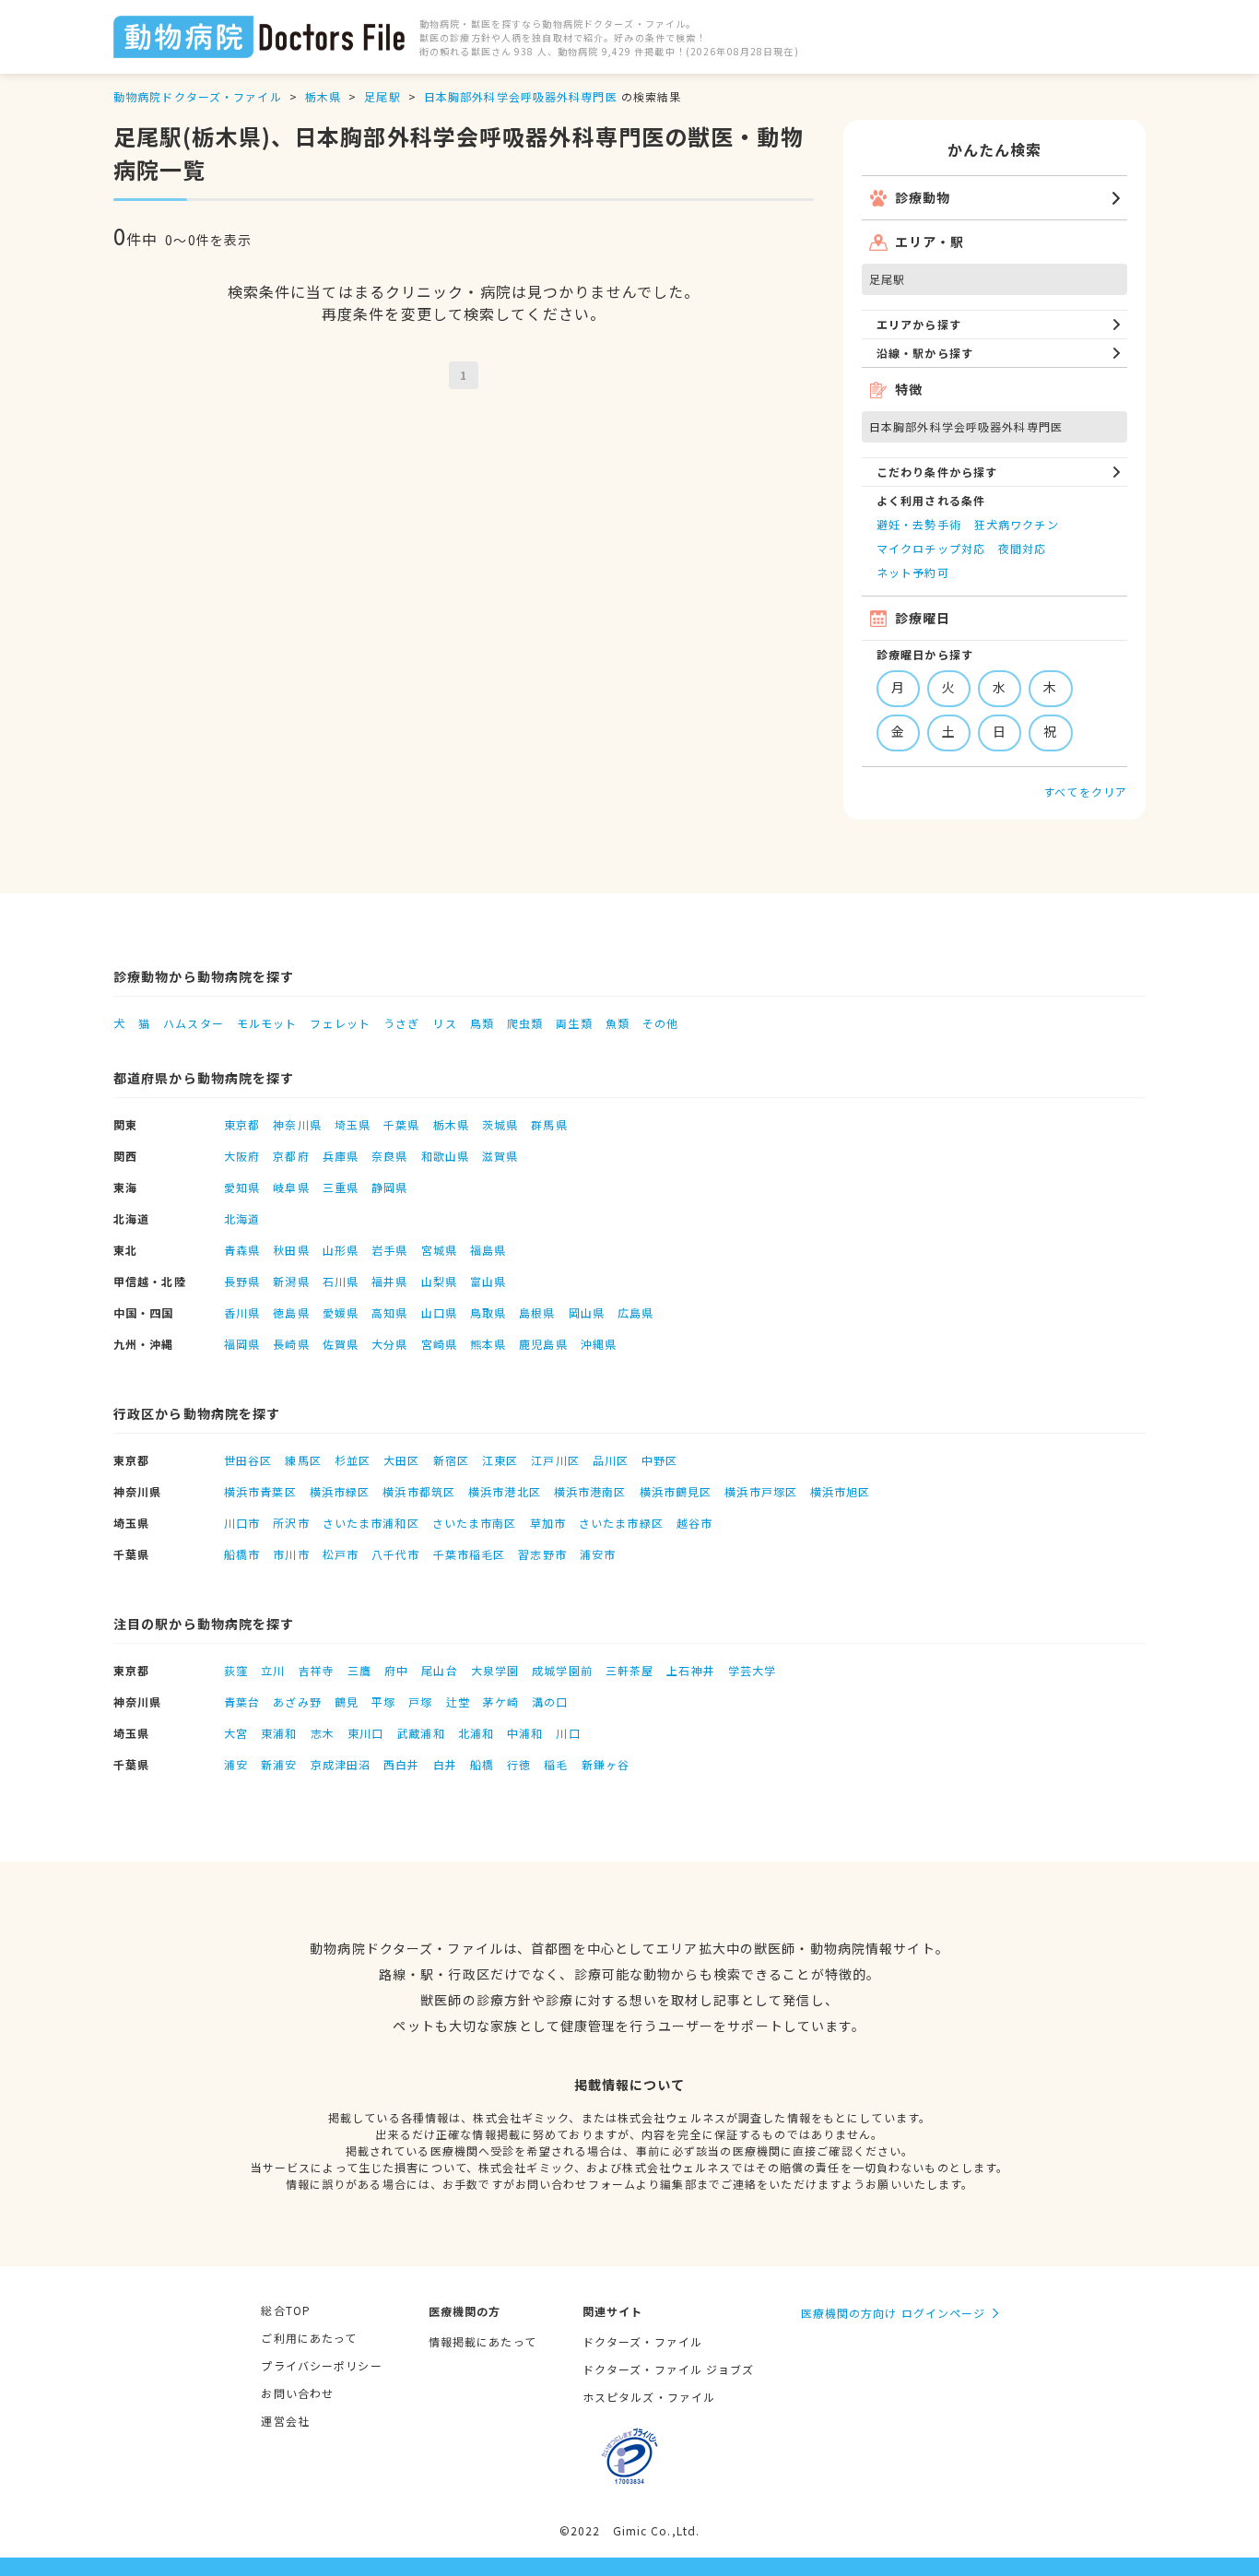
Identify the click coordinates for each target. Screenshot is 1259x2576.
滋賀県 (500, 1156)
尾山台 (439, 1670)
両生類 (574, 1023)
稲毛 (556, 1764)
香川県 (242, 1312)
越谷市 (694, 1523)
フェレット (340, 1023)
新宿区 (451, 1460)
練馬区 (303, 1460)
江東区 (500, 1460)
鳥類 (482, 1023)
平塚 (383, 1702)
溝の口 (550, 1702)
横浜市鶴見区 (676, 1491)
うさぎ (401, 1023)
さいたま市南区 (475, 1523)
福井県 (389, 1281)
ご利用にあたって (309, 2338)
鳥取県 (488, 1312)
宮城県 (439, 1250)
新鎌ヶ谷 (606, 1764)
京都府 (291, 1156)
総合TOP (286, 2310)
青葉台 (242, 1702)
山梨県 (439, 1281)
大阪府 (242, 1156)
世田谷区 (248, 1460)
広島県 (635, 1312)
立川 (273, 1670)
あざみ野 (297, 1702)
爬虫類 (525, 1023)
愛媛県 (341, 1312)
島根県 (537, 1312)
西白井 (401, 1764)
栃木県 (323, 96)
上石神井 (690, 1670)
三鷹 (359, 1670)
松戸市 (341, 1554)
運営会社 (285, 2421)
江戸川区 (555, 1460)
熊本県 (488, 1344)
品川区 (611, 1460)
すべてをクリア (1085, 792)
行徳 (519, 1764)
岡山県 (587, 1312)
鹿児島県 (543, 1344)
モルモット (267, 1023)
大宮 (236, 1733)
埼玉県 (353, 1124)
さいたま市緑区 (621, 1523)
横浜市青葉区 (260, 1491)
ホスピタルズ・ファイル (649, 2397)
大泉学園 (495, 1670)
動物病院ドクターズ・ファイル (198, 96)
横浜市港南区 (590, 1491)
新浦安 (279, 1764)
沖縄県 (599, 1344)
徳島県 (291, 1312)
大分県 (389, 1344)
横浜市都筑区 (419, 1491)
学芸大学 (752, 1670)
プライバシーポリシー (321, 2365)
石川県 (341, 1281)
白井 (445, 1764)
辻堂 (458, 1702)
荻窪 (236, 1670)
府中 (396, 1670)
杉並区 (353, 1460)
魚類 (618, 1023)
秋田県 (291, 1250)
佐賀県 (341, 1344)
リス (444, 1023)
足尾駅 (382, 96)
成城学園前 (562, 1670)
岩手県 (389, 1250)
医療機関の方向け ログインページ (894, 2313)
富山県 (488, 1281)
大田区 (401, 1460)
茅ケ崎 (501, 1702)
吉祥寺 (317, 1670)
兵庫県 (341, 1156)
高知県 (389, 1312)
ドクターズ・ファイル (642, 2341)
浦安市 (598, 1554)
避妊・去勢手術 (919, 524)
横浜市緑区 (340, 1491)
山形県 (341, 1250)
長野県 (242, 1281)
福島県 (488, 1250)
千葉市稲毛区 (470, 1554)
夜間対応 (1022, 548)
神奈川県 (297, 1124)
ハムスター (194, 1023)
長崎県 (291, 1344)
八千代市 (395, 1554)
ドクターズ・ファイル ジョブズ (669, 2369)
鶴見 (347, 1702)
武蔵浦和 (420, 1733)
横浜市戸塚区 (761, 1491)
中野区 (659, 1460)
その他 (660, 1023)
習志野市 (542, 1554)
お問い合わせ (297, 2393)
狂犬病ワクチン (1017, 524)
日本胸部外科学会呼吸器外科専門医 (521, 96)
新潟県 (291, 1281)
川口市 (242, 1523)
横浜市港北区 (505, 1491)
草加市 (548, 1523)
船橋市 (242, 1554)
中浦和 (525, 1733)
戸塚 (420, 1702)
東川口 (365, 1733)
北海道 (242, 1218)
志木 (323, 1733)
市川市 (291, 1554)
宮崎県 (439, 1344)
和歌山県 (445, 1156)
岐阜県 (291, 1187)
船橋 (482, 1764)
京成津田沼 (341, 1764)
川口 (568, 1733)
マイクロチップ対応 (931, 548)
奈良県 (389, 1156)
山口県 (439, 1312)
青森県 (242, 1250)
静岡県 (389, 1187)
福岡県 (242, 1344)
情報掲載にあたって (482, 2341)
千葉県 (401, 1124)
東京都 (242, 1124)
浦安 (236, 1764)
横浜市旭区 (841, 1491)
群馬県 (549, 1124)
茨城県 (500, 1124)
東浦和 (279, 1733)
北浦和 (476, 1733)
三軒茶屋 (629, 1670)
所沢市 (291, 1523)
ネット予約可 (913, 572)
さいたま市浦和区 (371, 1523)
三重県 (341, 1187)
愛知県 (242, 1187)
